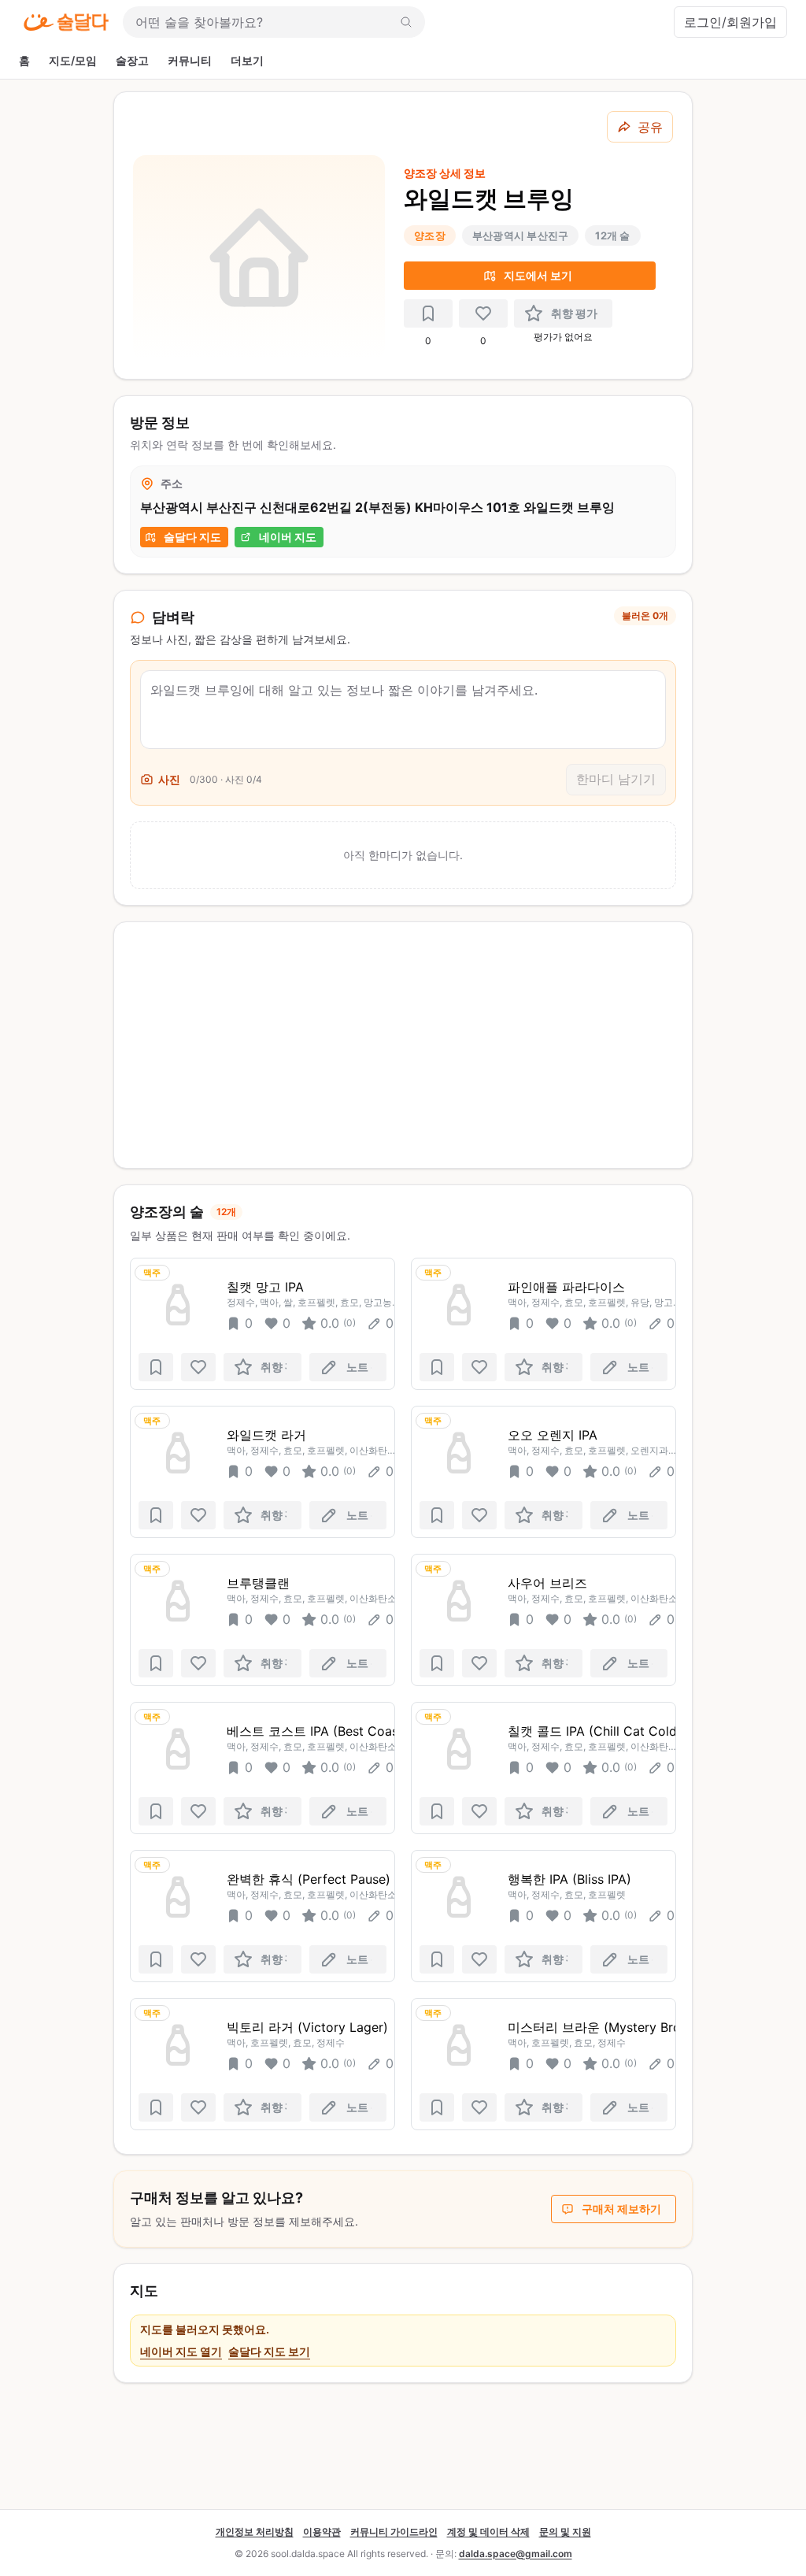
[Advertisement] (403, 1045)
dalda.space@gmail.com (516, 2554)
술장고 (132, 60)
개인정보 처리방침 (255, 2532)
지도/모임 (73, 60)
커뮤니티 (190, 60)
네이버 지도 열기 (181, 2351)
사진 (169, 779)
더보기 (247, 60)
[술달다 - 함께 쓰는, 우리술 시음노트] (66, 22)
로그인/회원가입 (730, 22)
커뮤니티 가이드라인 (394, 2532)
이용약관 (322, 2532)
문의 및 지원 (565, 2532)
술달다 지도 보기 (269, 2351)
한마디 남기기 (616, 779)
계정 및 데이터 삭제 (488, 2532)
